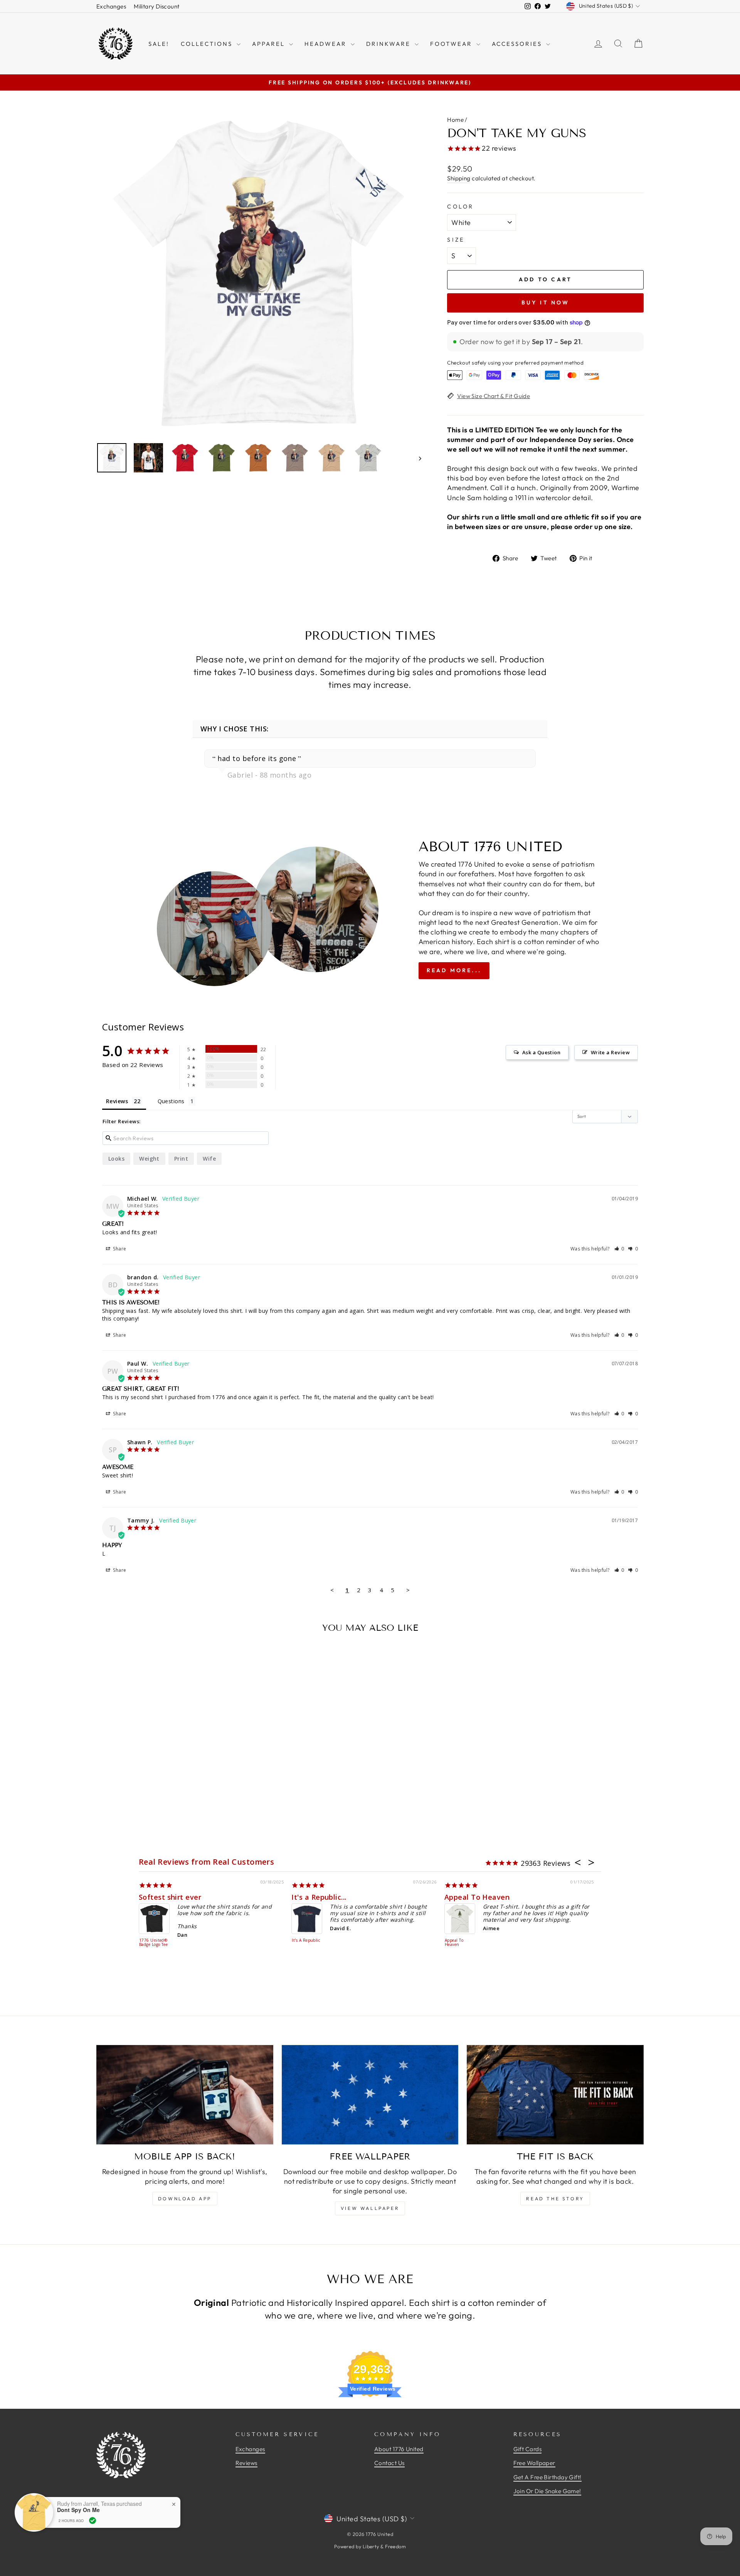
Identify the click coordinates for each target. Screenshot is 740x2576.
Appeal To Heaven (477, 1897)
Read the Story (555, 2199)
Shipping (459, 178)
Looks (116, 1159)
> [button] (408, 1590)
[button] (620, 1249)
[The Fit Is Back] (555, 2095)
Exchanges (111, 6)
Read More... (454, 970)
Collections (208, 44)
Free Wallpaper (534, 2463)
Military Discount (157, 6)
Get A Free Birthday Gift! (547, 2477)
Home (455, 120)
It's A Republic (306, 1941)
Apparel (270, 44)
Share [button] (119, 1249)
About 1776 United (399, 2449)
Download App (185, 2199)
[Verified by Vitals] (92, 2521)
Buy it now (546, 302)
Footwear (452, 44)
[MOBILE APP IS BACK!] (185, 2095)
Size (456, 240)
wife (209, 1159)
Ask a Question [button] (541, 1052)
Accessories (518, 44)
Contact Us (389, 2463)
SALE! (159, 44)
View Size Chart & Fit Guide (494, 396)
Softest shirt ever (170, 1897)
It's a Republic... (319, 1897)
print (181, 1159)
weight (149, 1159)
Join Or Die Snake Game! (547, 2491)
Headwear (327, 44)
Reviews (246, 2463)
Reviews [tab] (117, 1101)
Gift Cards (528, 2449)
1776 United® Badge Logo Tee (153, 1943)
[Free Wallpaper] (370, 2095)
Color (461, 207)
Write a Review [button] (610, 1052)
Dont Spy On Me (78, 2510)
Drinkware (389, 44)
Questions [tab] (171, 1101)
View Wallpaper (370, 2208)
